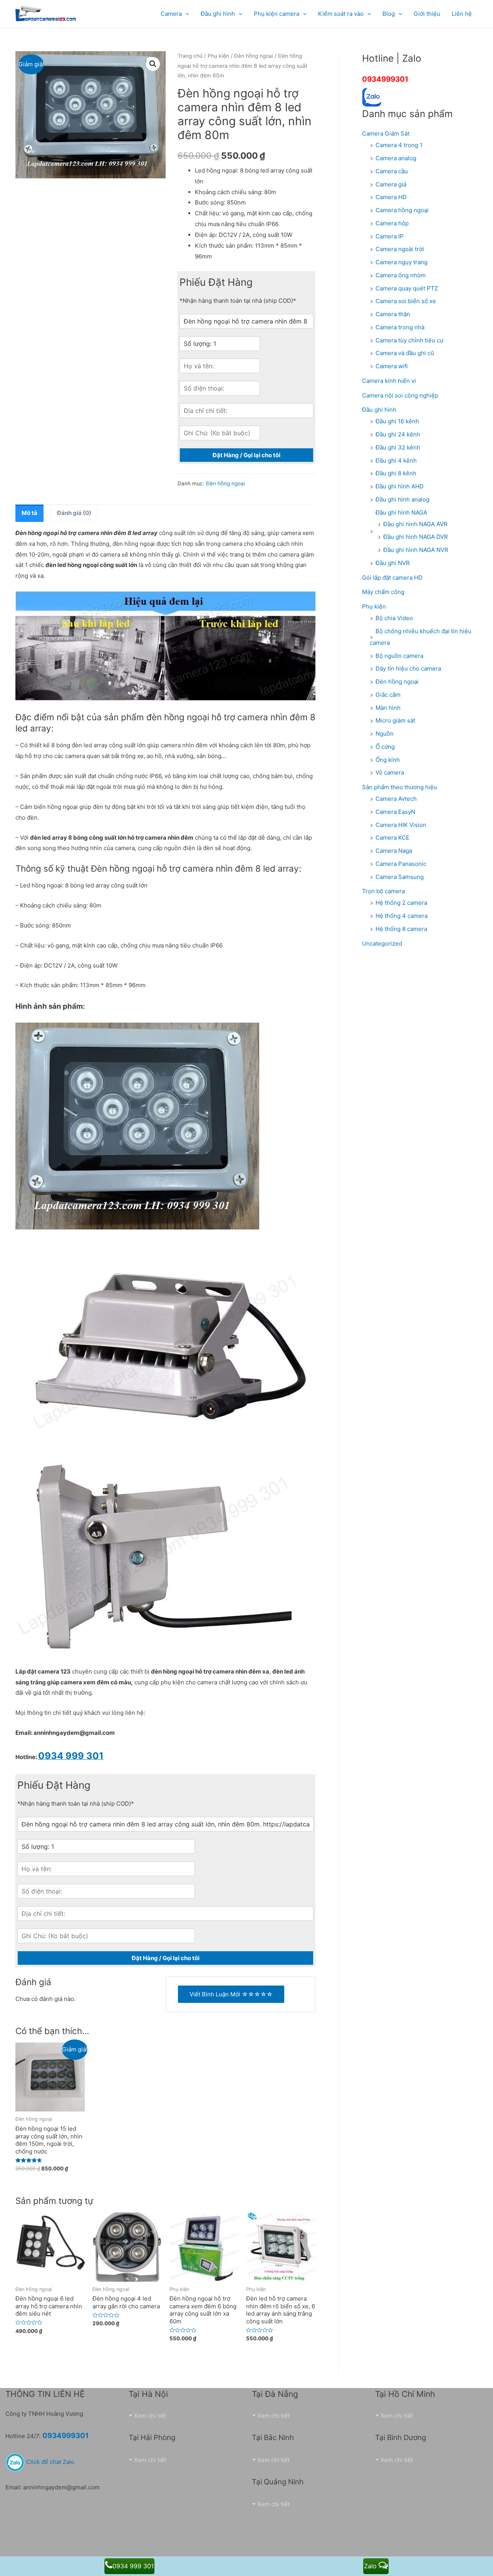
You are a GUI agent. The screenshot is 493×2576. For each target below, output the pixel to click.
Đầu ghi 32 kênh (398, 447)
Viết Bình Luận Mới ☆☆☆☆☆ (231, 1994)
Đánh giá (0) (74, 513)
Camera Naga (394, 851)
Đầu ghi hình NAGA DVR (416, 537)
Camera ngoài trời (400, 249)
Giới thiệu (427, 14)
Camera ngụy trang (402, 262)
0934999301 (385, 79)
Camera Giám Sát (386, 133)
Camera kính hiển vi (389, 381)
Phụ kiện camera (277, 14)
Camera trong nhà (400, 327)
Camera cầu (392, 171)
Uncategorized (382, 943)
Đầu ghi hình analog (402, 499)
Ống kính (388, 760)
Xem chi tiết (150, 2416)
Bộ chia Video (394, 618)
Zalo (371, 2566)
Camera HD (391, 197)
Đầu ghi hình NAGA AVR (415, 524)
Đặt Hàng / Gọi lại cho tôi (246, 455)
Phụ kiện (218, 56)
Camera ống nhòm (401, 275)
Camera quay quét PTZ (407, 288)
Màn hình (388, 708)
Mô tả (29, 513)
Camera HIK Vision (401, 825)
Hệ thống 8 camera (401, 929)
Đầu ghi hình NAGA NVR (416, 550)
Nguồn (385, 734)
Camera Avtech (396, 799)
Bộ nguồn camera (399, 656)
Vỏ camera (390, 772)
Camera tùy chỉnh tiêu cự (409, 340)
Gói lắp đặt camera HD (392, 578)
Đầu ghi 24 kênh (398, 434)
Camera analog (396, 158)
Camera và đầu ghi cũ (405, 353)
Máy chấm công (383, 592)
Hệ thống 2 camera (401, 903)
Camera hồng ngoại (402, 210)
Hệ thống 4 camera (402, 916)
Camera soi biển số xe (406, 301)
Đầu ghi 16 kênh (397, 421)
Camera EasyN (395, 812)
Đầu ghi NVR (393, 563)
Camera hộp (392, 223)
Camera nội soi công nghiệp (400, 395)
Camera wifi (392, 366)
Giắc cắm (388, 695)
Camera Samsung (400, 877)
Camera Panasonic (401, 864)
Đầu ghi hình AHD (400, 486)
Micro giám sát (395, 720)
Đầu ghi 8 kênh (396, 473)
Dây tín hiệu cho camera (408, 668)
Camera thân (393, 314)
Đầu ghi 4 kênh (396, 460)
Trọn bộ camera (383, 891)
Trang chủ (190, 56)
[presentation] (185, 14)
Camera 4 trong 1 (399, 145)
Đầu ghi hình (379, 410)
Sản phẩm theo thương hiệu (400, 787)
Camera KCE (392, 838)
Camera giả (391, 184)
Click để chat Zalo (49, 2462)
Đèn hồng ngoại (254, 56)
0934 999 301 (133, 2566)
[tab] (29, 513)
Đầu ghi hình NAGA (401, 512)
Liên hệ (462, 14)
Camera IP (390, 236)
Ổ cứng (385, 747)
